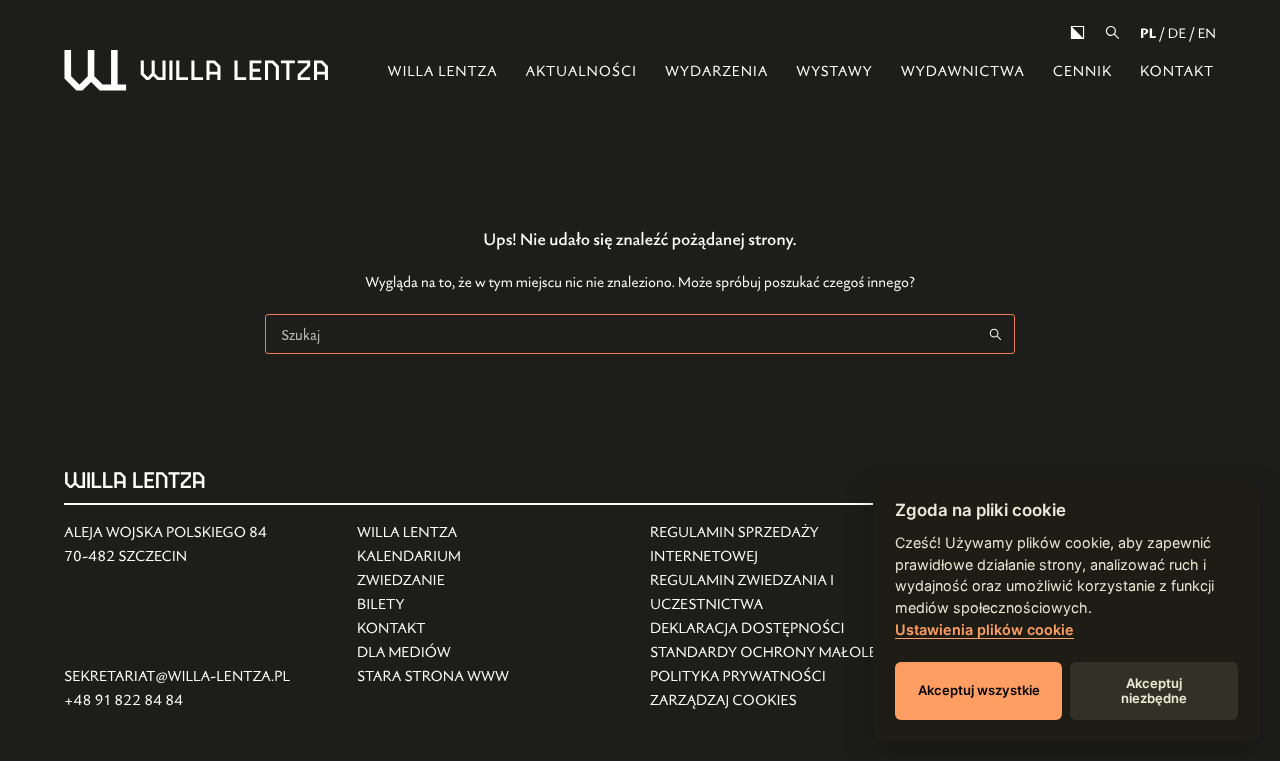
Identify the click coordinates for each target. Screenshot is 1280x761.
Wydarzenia (716, 71)
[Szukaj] (1112, 32)
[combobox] (621, 334)
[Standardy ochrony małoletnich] (786, 653)
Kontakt (1177, 71)
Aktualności (580, 71)
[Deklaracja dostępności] (786, 629)
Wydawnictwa (963, 71)
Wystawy (834, 71)
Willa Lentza (443, 71)
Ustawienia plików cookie (984, 629)
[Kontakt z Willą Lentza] (433, 629)
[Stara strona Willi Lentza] (433, 677)
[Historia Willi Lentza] (433, 533)
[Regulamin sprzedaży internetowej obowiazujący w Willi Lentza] (786, 545)
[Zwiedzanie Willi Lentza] (433, 581)
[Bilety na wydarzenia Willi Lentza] (433, 605)
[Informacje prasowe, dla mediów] (433, 653)
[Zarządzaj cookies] (786, 701)
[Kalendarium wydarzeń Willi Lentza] (433, 557)
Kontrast (1077, 32)
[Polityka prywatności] (786, 677)
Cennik (1082, 71)
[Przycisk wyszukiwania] (995, 334)
